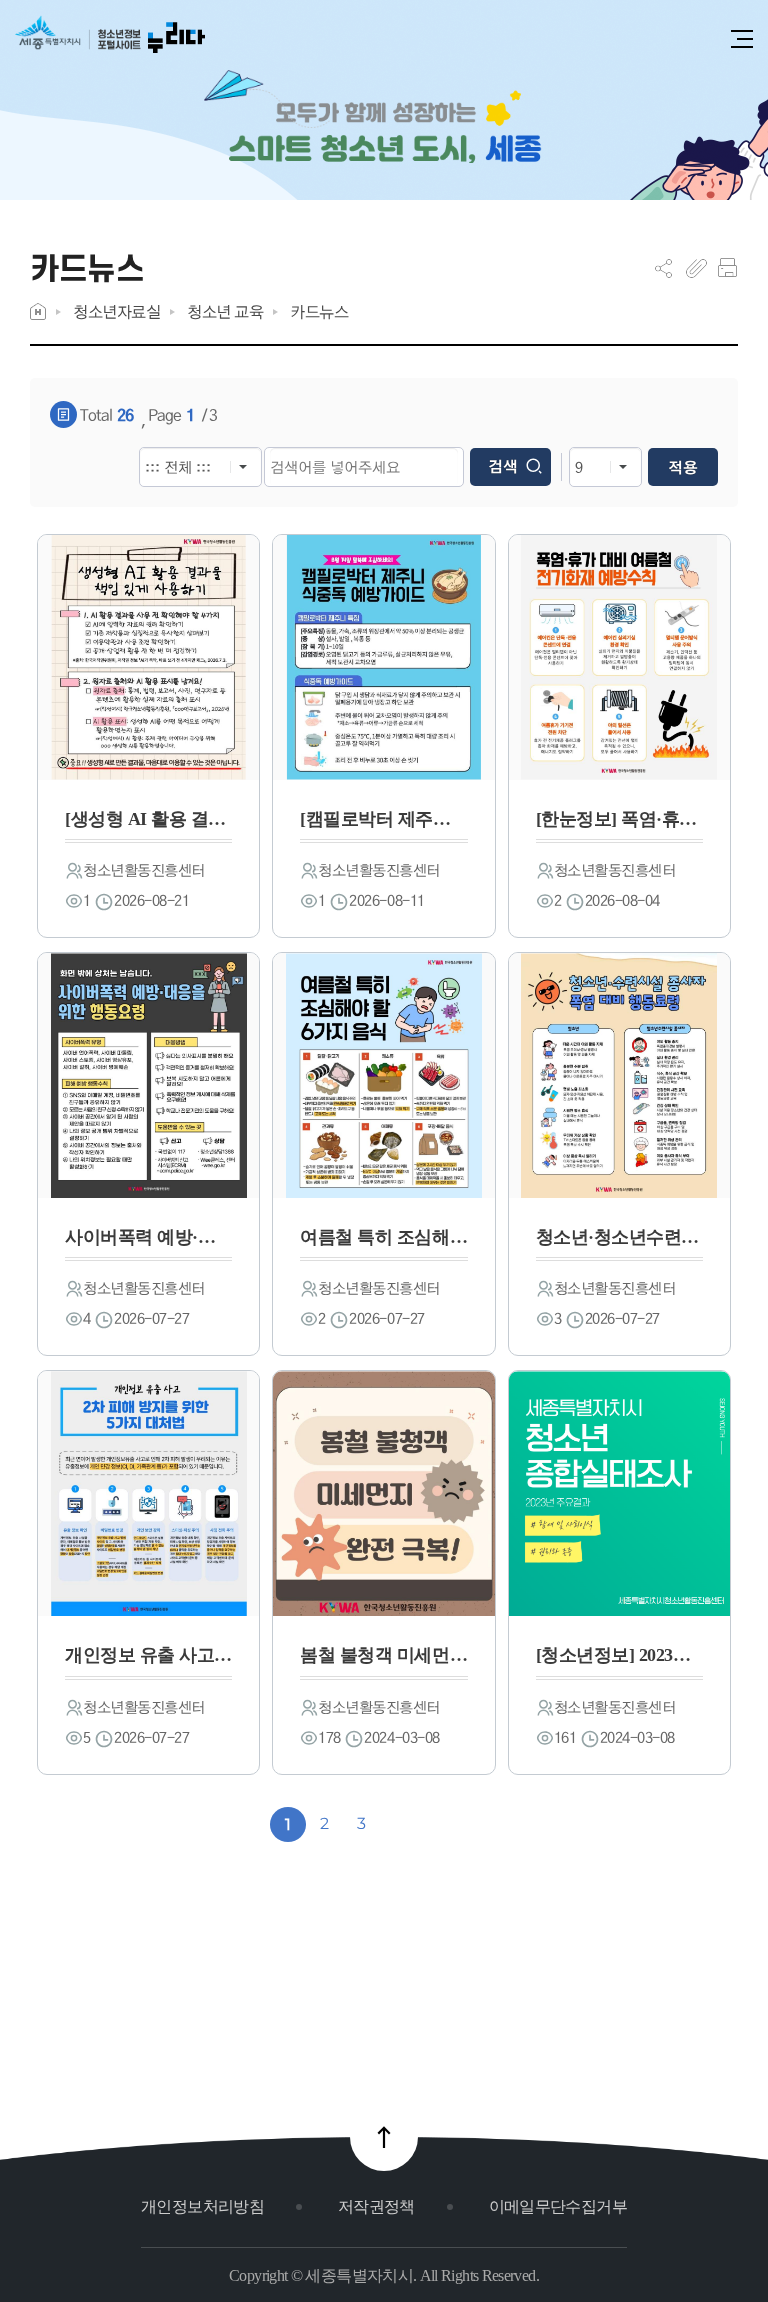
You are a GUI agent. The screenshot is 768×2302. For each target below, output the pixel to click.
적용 (683, 467)
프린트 (727, 268)
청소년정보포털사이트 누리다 (110, 41)
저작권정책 (376, 2206)
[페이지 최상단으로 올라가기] (384, 2137)
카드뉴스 (319, 311)
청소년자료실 (116, 311)
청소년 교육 (225, 311)
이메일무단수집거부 (558, 2206)
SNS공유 (663, 268)
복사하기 (696, 268)
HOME (38, 311)
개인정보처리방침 (202, 2206)
